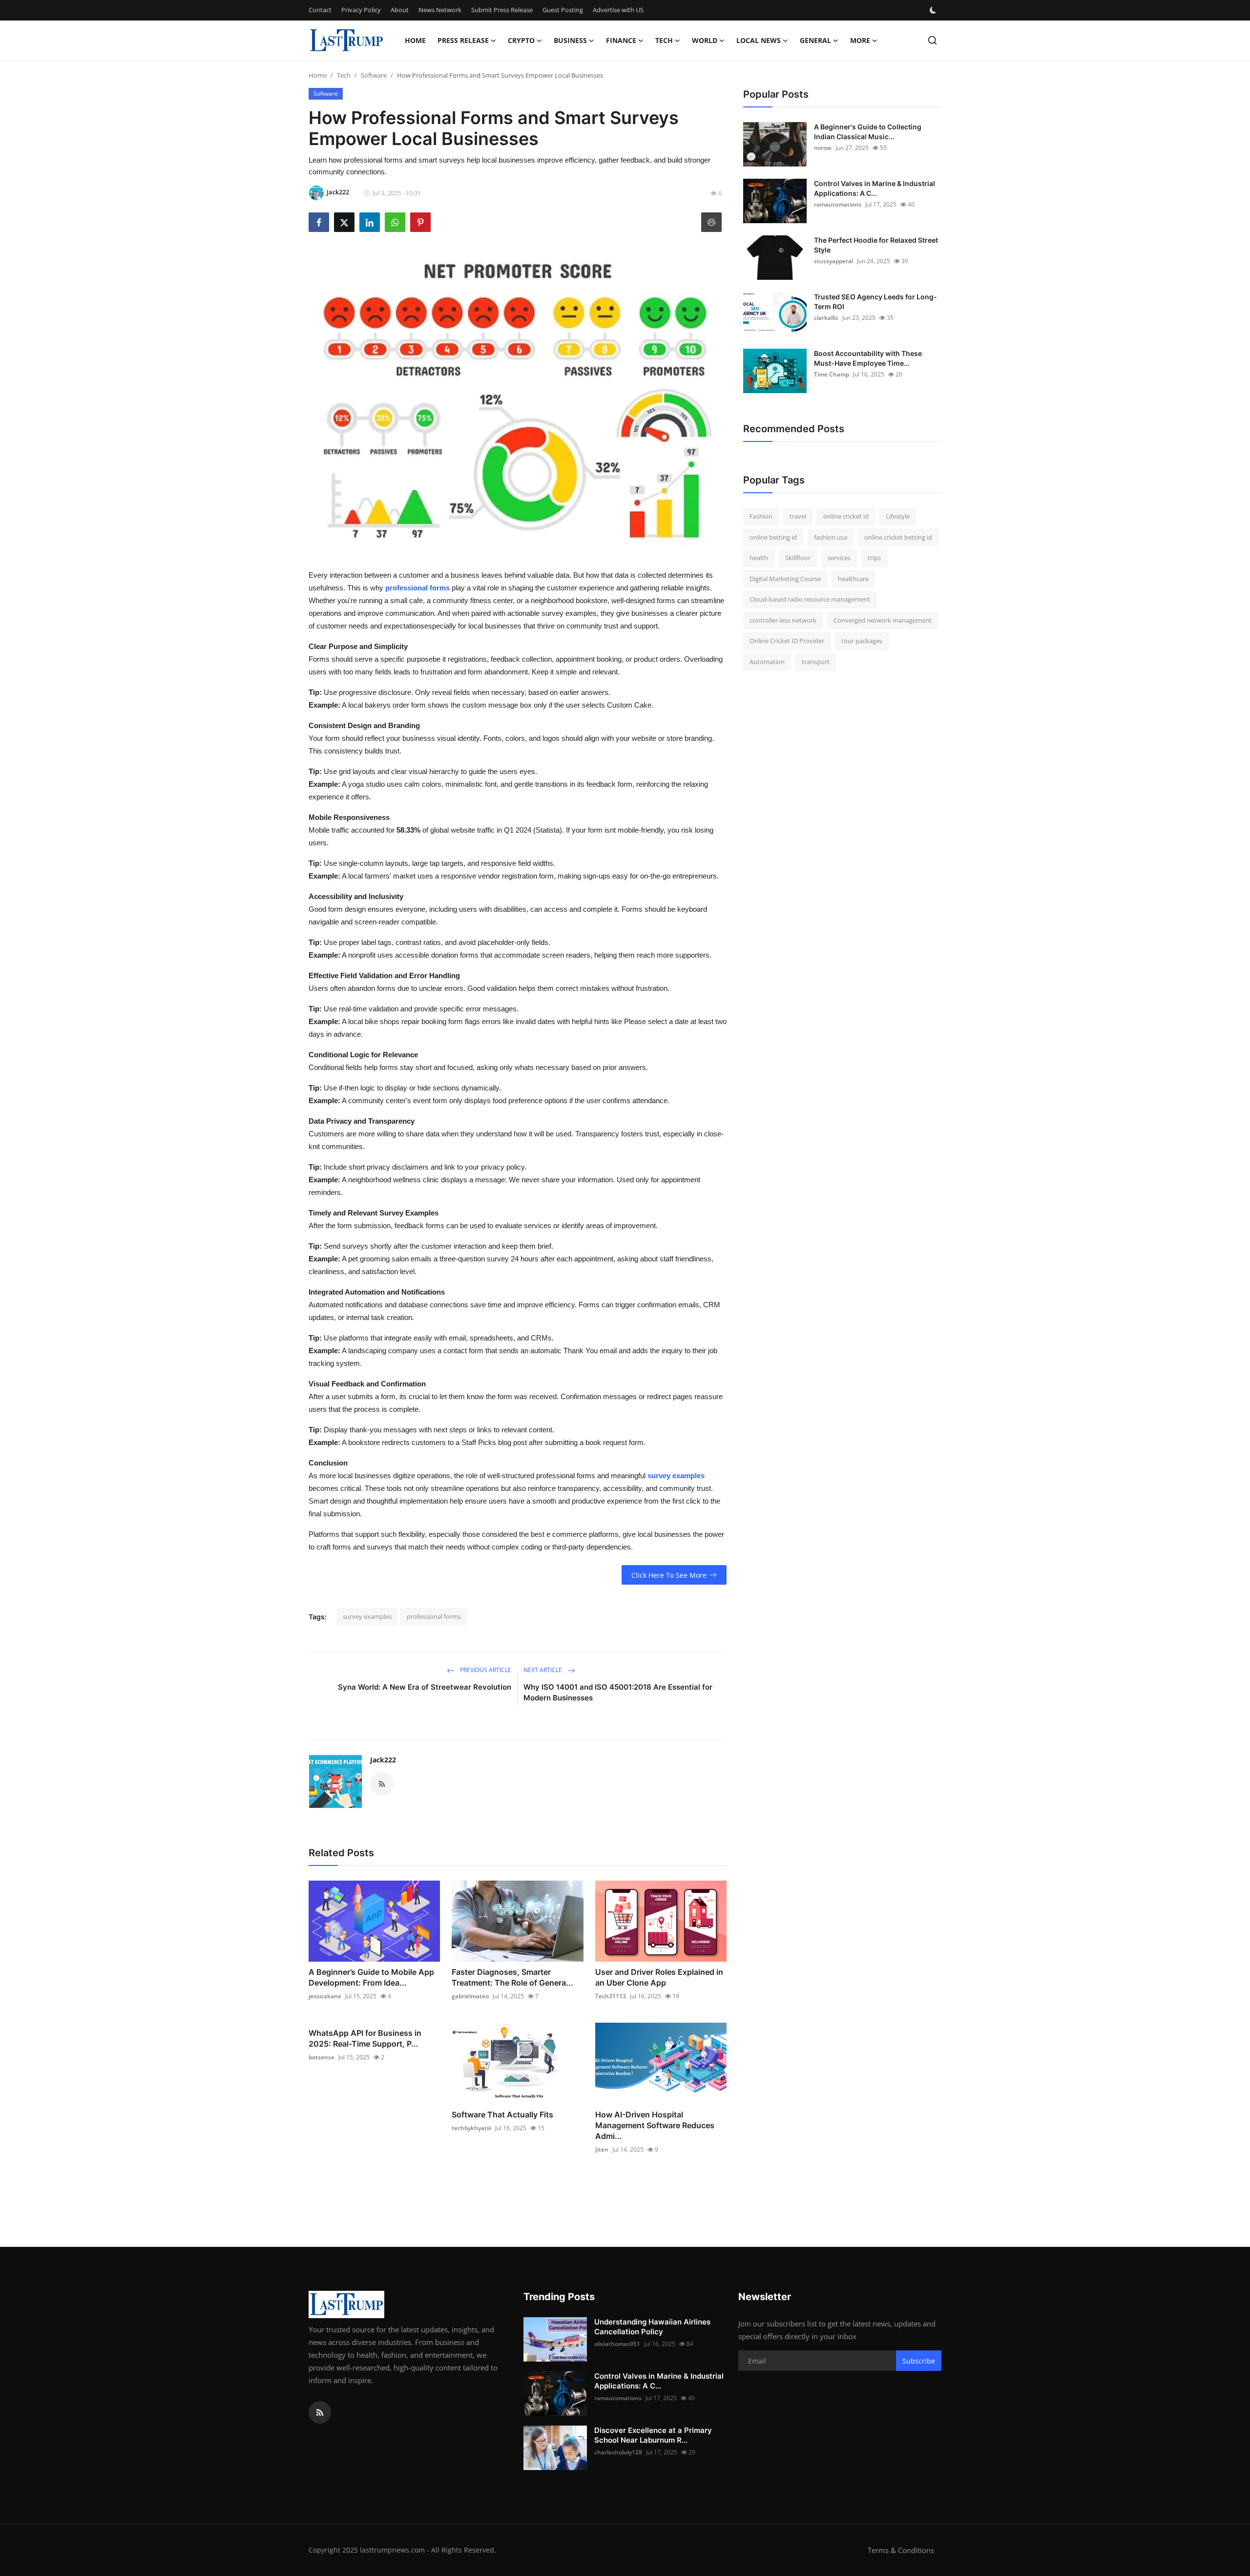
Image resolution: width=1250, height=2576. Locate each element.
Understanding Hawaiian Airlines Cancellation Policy (652, 2327)
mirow (823, 148)
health (759, 558)
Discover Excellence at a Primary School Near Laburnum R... (653, 2435)
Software (374, 75)
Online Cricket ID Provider (787, 641)
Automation (767, 662)
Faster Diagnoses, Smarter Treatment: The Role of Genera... (512, 1977)
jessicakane (325, 1996)
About (400, 10)
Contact (320, 10)
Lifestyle (898, 516)
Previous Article (485, 1670)
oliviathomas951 (617, 2344)
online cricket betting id (898, 537)
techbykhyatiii (471, 2128)
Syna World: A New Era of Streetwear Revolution (425, 1687)
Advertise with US (618, 10)
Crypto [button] (521, 40)
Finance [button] (621, 40)
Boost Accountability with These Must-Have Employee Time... (868, 358)
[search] (932, 40)
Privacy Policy (361, 10)
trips (874, 558)
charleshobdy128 (618, 2452)
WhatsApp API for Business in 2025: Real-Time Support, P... (365, 2038)
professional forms (434, 1616)
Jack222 (383, 1760)
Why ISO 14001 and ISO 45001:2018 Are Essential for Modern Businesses (618, 1692)
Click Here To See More (669, 1575)
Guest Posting (563, 10)
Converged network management (883, 620)
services (839, 558)
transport (816, 662)
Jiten (602, 2149)
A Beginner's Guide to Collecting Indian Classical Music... (868, 132)
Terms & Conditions (901, 2550)
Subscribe (919, 2361)
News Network (440, 10)
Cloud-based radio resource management (810, 599)
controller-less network (783, 620)
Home (415, 40)
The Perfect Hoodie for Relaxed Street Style (876, 245)
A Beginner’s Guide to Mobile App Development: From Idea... (371, 1977)
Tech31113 (611, 1996)
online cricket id (846, 516)
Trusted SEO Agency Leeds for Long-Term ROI (875, 302)
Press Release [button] (463, 40)
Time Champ (832, 374)
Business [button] (570, 40)
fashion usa (831, 537)
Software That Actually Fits (502, 2115)
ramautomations (838, 204)
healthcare (853, 579)
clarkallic (826, 318)
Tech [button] (664, 40)
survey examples (367, 1616)
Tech (344, 75)
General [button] (815, 40)
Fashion (761, 516)
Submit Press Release (502, 10)
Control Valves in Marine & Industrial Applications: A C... (875, 188)
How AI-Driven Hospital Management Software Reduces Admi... (655, 2125)
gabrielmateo (470, 1996)
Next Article (543, 1670)
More (860, 40)
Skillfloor (798, 558)
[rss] (320, 2412)
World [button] (705, 40)
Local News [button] (759, 40)
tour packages (862, 641)
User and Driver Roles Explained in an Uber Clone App (659, 1977)
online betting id (773, 537)
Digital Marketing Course (785, 579)
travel (798, 516)
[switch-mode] (934, 10)
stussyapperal (833, 261)
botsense (322, 2057)
